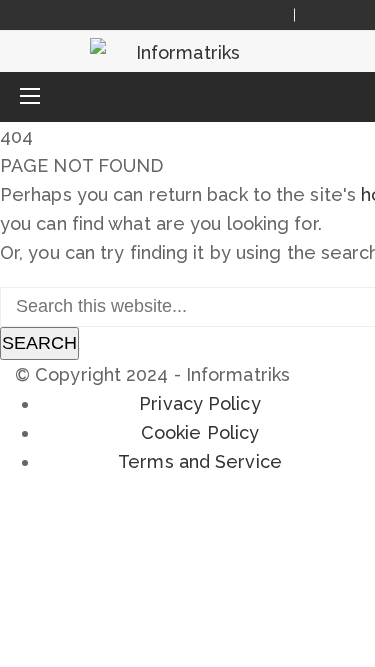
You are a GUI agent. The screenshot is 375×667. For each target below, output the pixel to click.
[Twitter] (345, 15)
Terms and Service (200, 461)
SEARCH (39, 343)
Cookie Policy (200, 432)
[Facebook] (321, 15)
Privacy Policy (199, 403)
